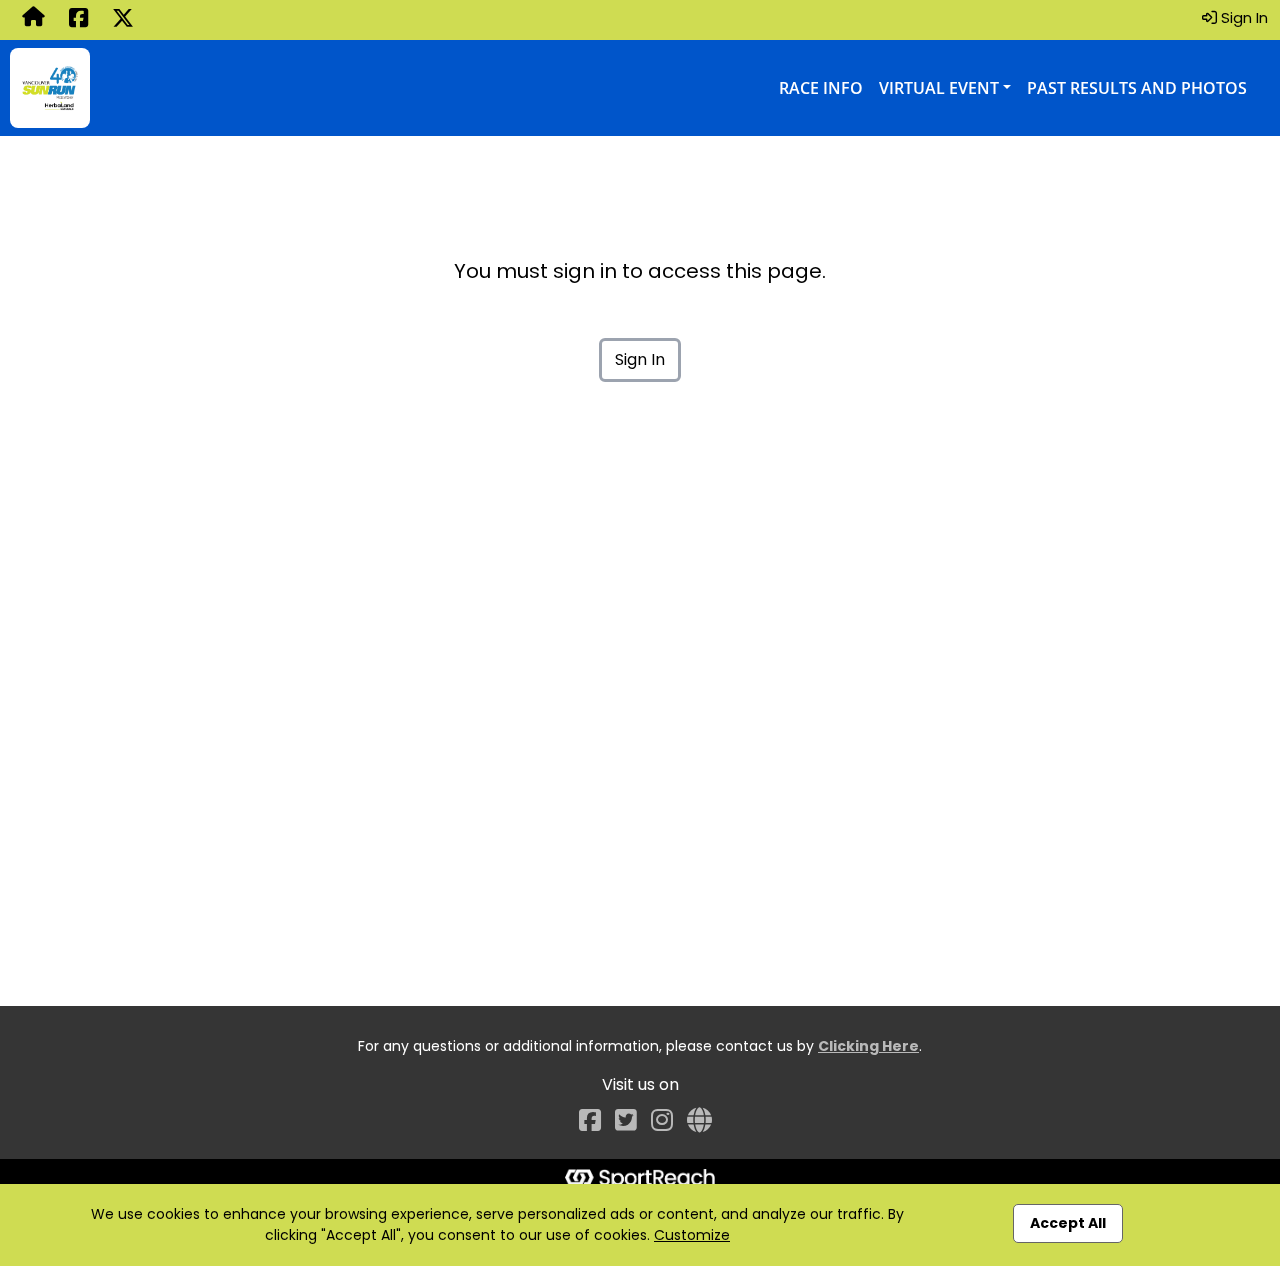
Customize (692, 1235)
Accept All (1068, 1223)
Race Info (821, 88)
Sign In (640, 359)
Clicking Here (868, 1046)
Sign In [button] (1242, 17)
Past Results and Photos (1137, 88)
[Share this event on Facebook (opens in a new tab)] (78, 20)
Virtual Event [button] (939, 88)
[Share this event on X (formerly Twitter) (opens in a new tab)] (123, 20)
